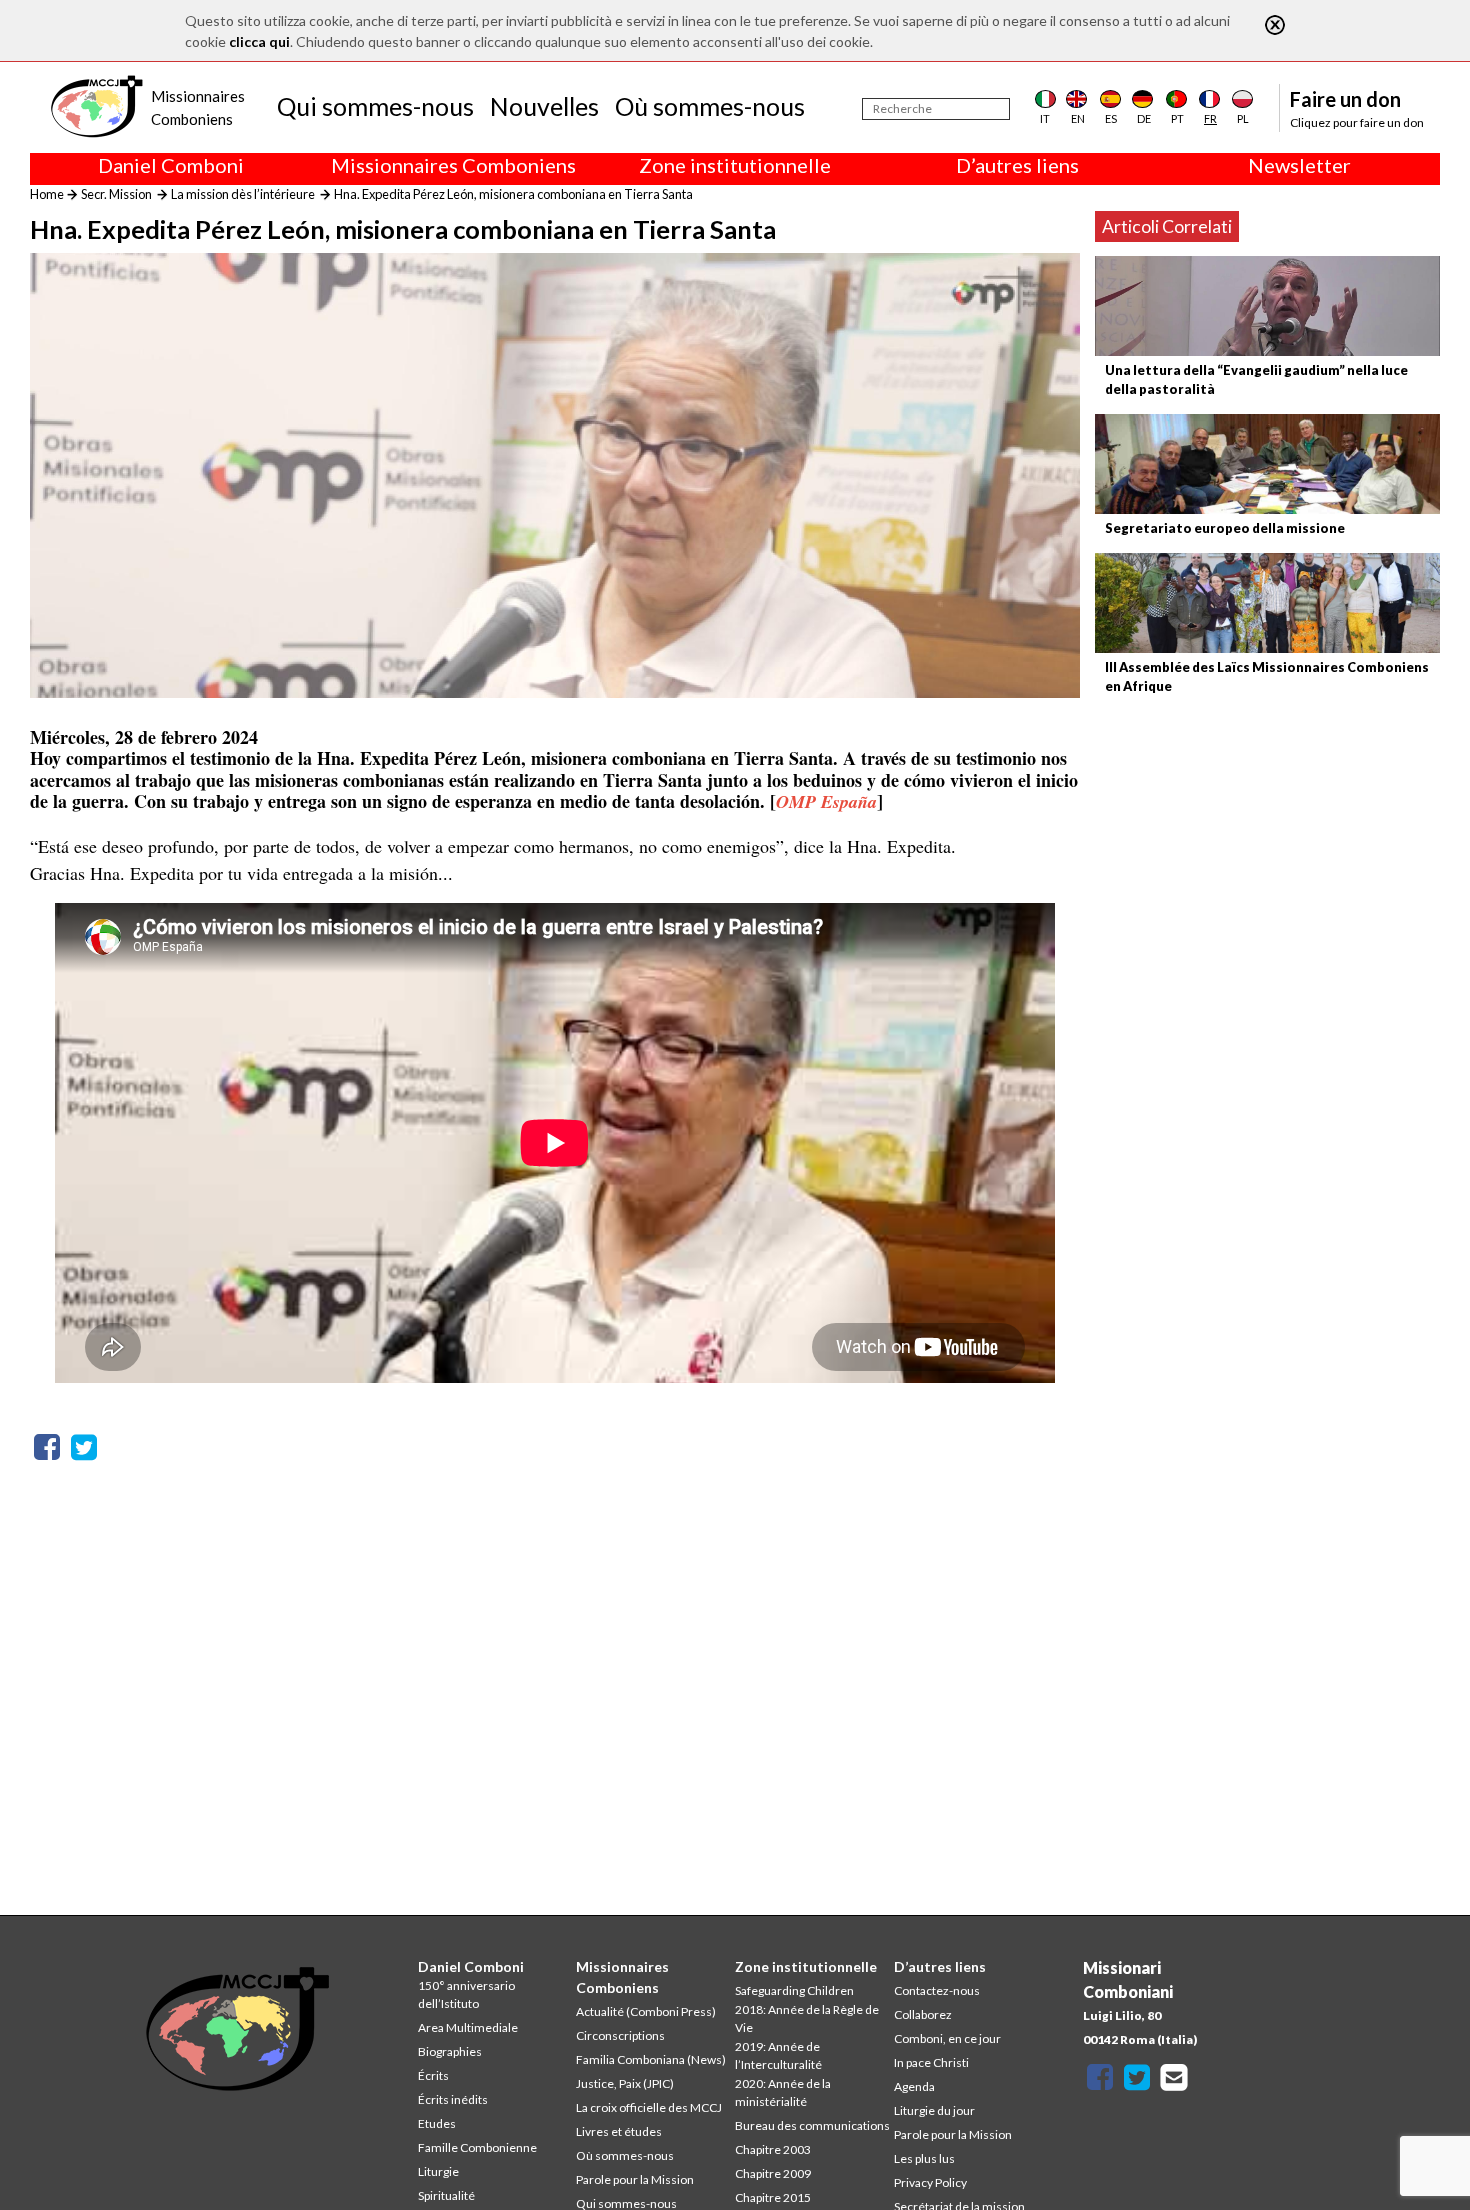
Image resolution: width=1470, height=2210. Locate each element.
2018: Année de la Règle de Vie (807, 2018)
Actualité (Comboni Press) (646, 2011)
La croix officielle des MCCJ (649, 2107)
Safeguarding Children (794, 1990)
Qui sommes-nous (375, 106)
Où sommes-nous (710, 106)
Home (47, 194)
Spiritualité (446, 2195)
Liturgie (438, 2171)
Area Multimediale (468, 2027)
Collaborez (923, 2014)
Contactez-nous (937, 1990)
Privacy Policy (930, 2182)
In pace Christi (931, 2062)
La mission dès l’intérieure (243, 194)
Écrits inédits (453, 2099)
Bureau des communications (812, 2125)
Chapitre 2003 (773, 2149)
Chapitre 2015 (773, 2197)
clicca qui (259, 41)
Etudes (437, 2123)
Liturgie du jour (934, 2110)
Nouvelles (544, 106)
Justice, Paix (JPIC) (625, 2083)
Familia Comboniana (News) (651, 2059)
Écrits (433, 2075)
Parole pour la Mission (635, 2179)
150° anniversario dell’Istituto (466, 1994)
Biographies (450, 2051)
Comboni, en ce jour (947, 2038)
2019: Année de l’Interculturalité (778, 2055)
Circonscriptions (620, 2035)
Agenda (914, 2086)
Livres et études (619, 2131)
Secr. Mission (116, 194)
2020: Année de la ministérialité (783, 2092)
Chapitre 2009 (773, 2173)
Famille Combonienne (477, 2147)
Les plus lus (924, 2158)
